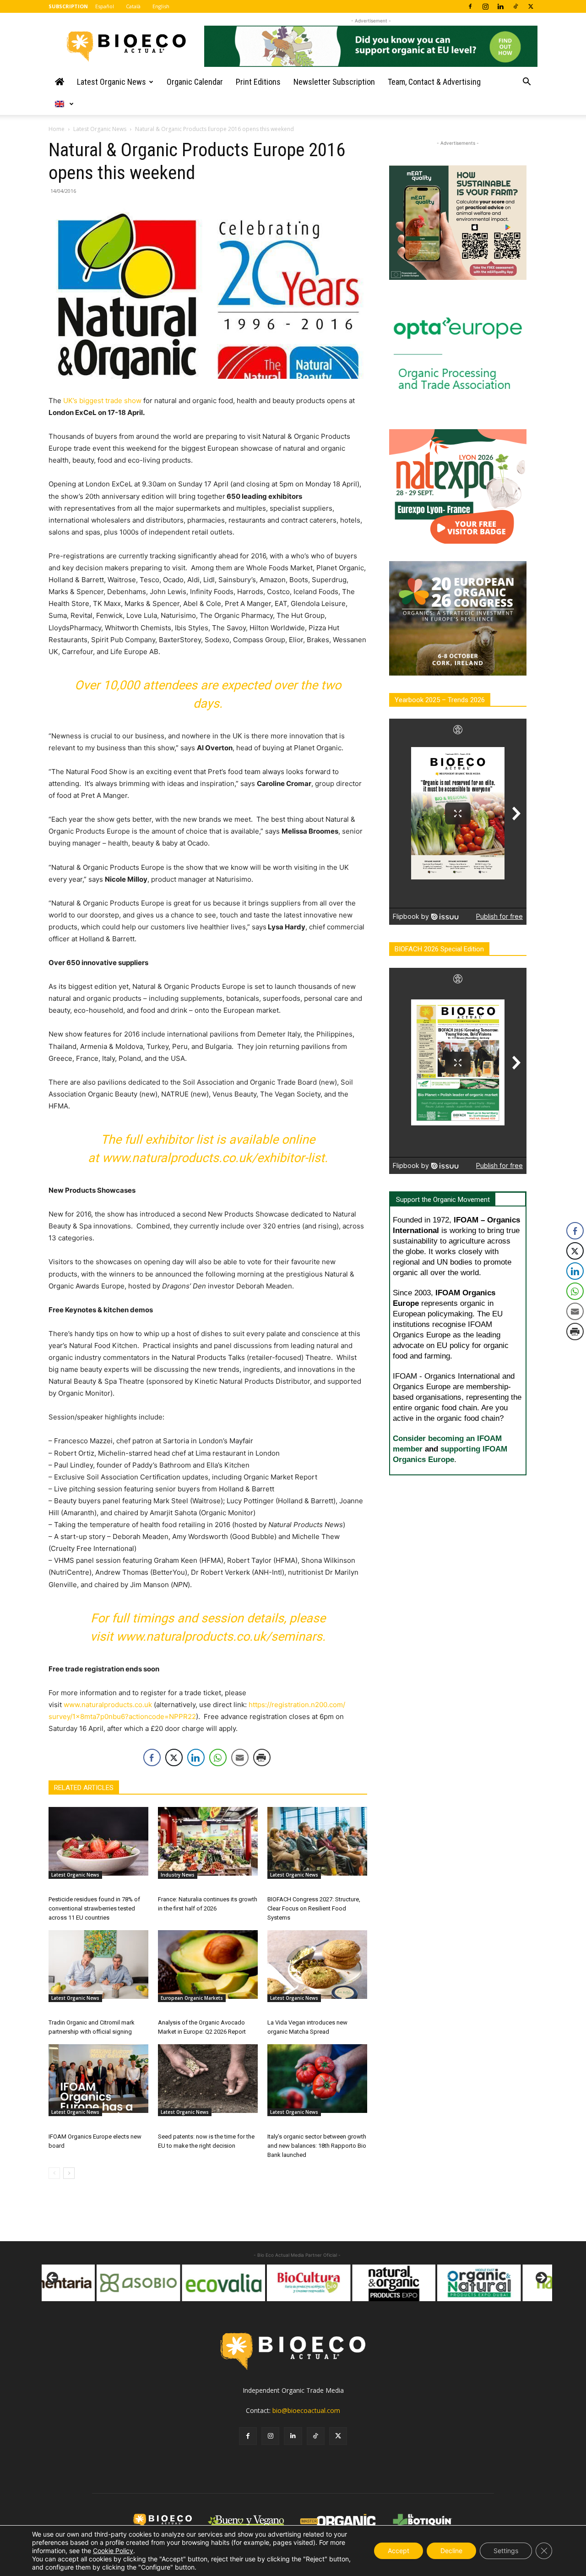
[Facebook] (470, 6)
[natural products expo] (339, 2283)
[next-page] (69, 2173)
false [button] (53, 2278)
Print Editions (258, 82)
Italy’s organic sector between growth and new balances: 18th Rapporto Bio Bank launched (317, 2146)
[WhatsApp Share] (218, 1757)
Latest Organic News (111, 82)
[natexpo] (509, 2283)
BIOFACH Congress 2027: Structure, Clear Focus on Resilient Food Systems (314, 1908)
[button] (526, 83)
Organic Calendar (195, 82)
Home (57, 129)
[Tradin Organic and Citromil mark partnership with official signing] (98, 1965)
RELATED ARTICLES (84, 1788)
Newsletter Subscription (334, 82)
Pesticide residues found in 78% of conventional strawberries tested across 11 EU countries (94, 1908)
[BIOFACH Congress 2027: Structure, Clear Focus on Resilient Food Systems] (317, 1841)
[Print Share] (262, 1757)
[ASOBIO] (83, 2283)
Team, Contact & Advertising (434, 82)
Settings (506, 2551)
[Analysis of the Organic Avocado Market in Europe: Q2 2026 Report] (208, 1965)
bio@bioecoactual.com (306, 2410)
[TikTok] (515, 6)
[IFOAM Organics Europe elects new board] (98, 2079)
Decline (451, 2551)
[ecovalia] (168, 2283)
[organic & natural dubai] (424, 2283)
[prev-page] (54, 2173)
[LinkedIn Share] (196, 1757)
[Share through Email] (240, 1757)
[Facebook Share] (152, 1757)
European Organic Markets (192, 1998)
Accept (399, 2551)
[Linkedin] (500, 6)
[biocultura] (254, 2283)
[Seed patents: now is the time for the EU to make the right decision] (208, 2079)
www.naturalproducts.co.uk (108, 1705)
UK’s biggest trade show (102, 401)
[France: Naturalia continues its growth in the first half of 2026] (208, 1841)
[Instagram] (485, 6)
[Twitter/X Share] (174, 1757)
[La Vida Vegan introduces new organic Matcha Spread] (317, 1965)
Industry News (178, 1875)
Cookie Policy (113, 2551)
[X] (531, 6)
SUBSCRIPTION (68, 6)
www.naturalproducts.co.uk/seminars (219, 1637)
